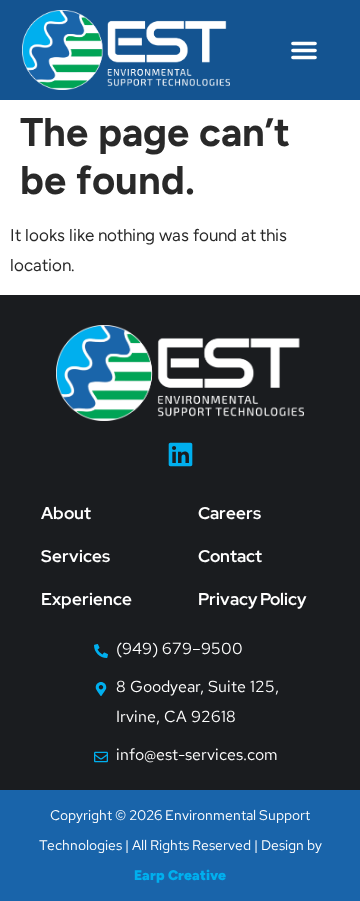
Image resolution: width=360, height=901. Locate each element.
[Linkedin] (180, 454)
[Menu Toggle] (304, 50)
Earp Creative (180, 875)
